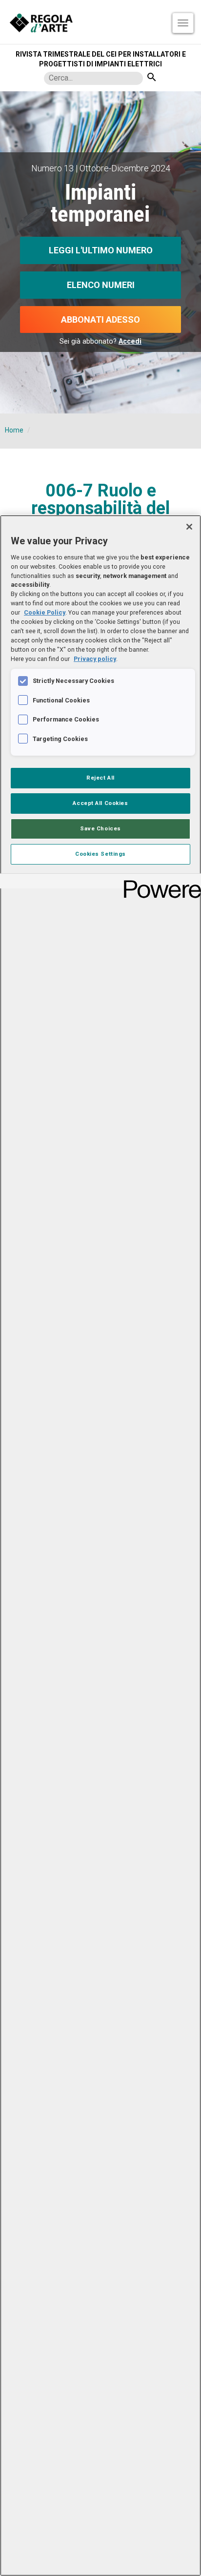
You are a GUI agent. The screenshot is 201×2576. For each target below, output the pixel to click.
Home (14, 430)
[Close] (189, 527)
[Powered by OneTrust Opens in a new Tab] (159, 882)
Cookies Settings (100, 854)
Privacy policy (95, 659)
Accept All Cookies (100, 803)
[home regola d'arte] (100, 22)
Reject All (100, 778)
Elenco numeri (101, 285)
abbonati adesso (100, 319)
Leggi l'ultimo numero (101, 250)
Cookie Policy (45, 612)
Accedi (130, 341)
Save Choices (100, 828)
